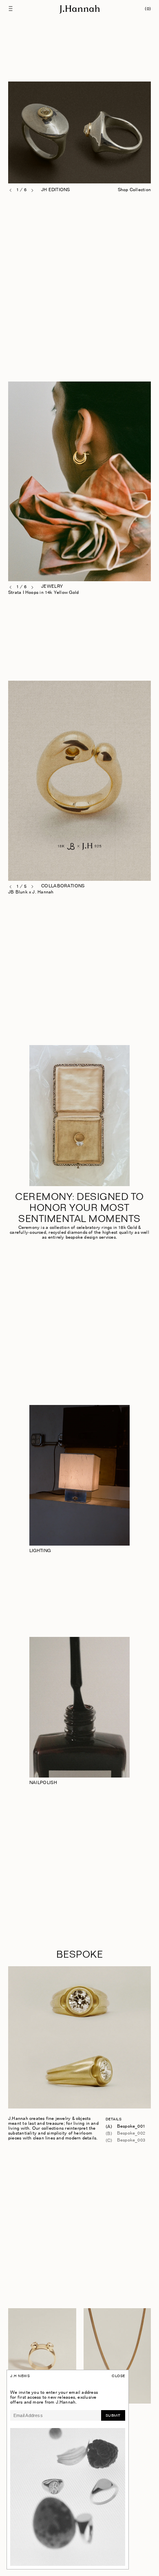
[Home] (79, 9)
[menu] (12, 9)
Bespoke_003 (131, 2140)
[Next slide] (32, 191)
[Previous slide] (11, 190)
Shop (146, 587)
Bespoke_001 (131, 2127)
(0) (148, 9)
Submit (113, 2416)
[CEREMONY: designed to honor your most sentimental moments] (80, 1116)
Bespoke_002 (131, 2134)
